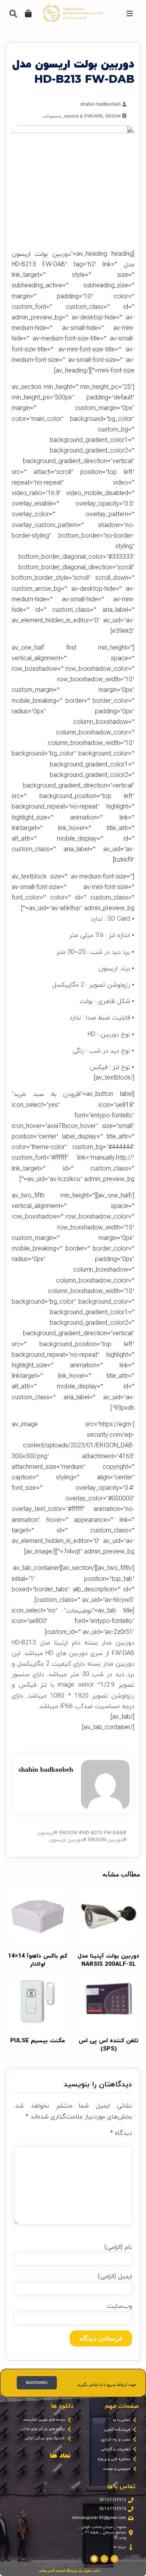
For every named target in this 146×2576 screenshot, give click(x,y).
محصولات (52, 116)
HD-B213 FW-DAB (103, 1833)
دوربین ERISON (106, 1840)
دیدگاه (121, 2133)
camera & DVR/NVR (83, 116)
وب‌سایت (120, 2306)
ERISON (113, 116)
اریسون (46, 1833)
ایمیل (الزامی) (115, 2277)
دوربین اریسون (66, 1840)
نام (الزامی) (118, 2247)
